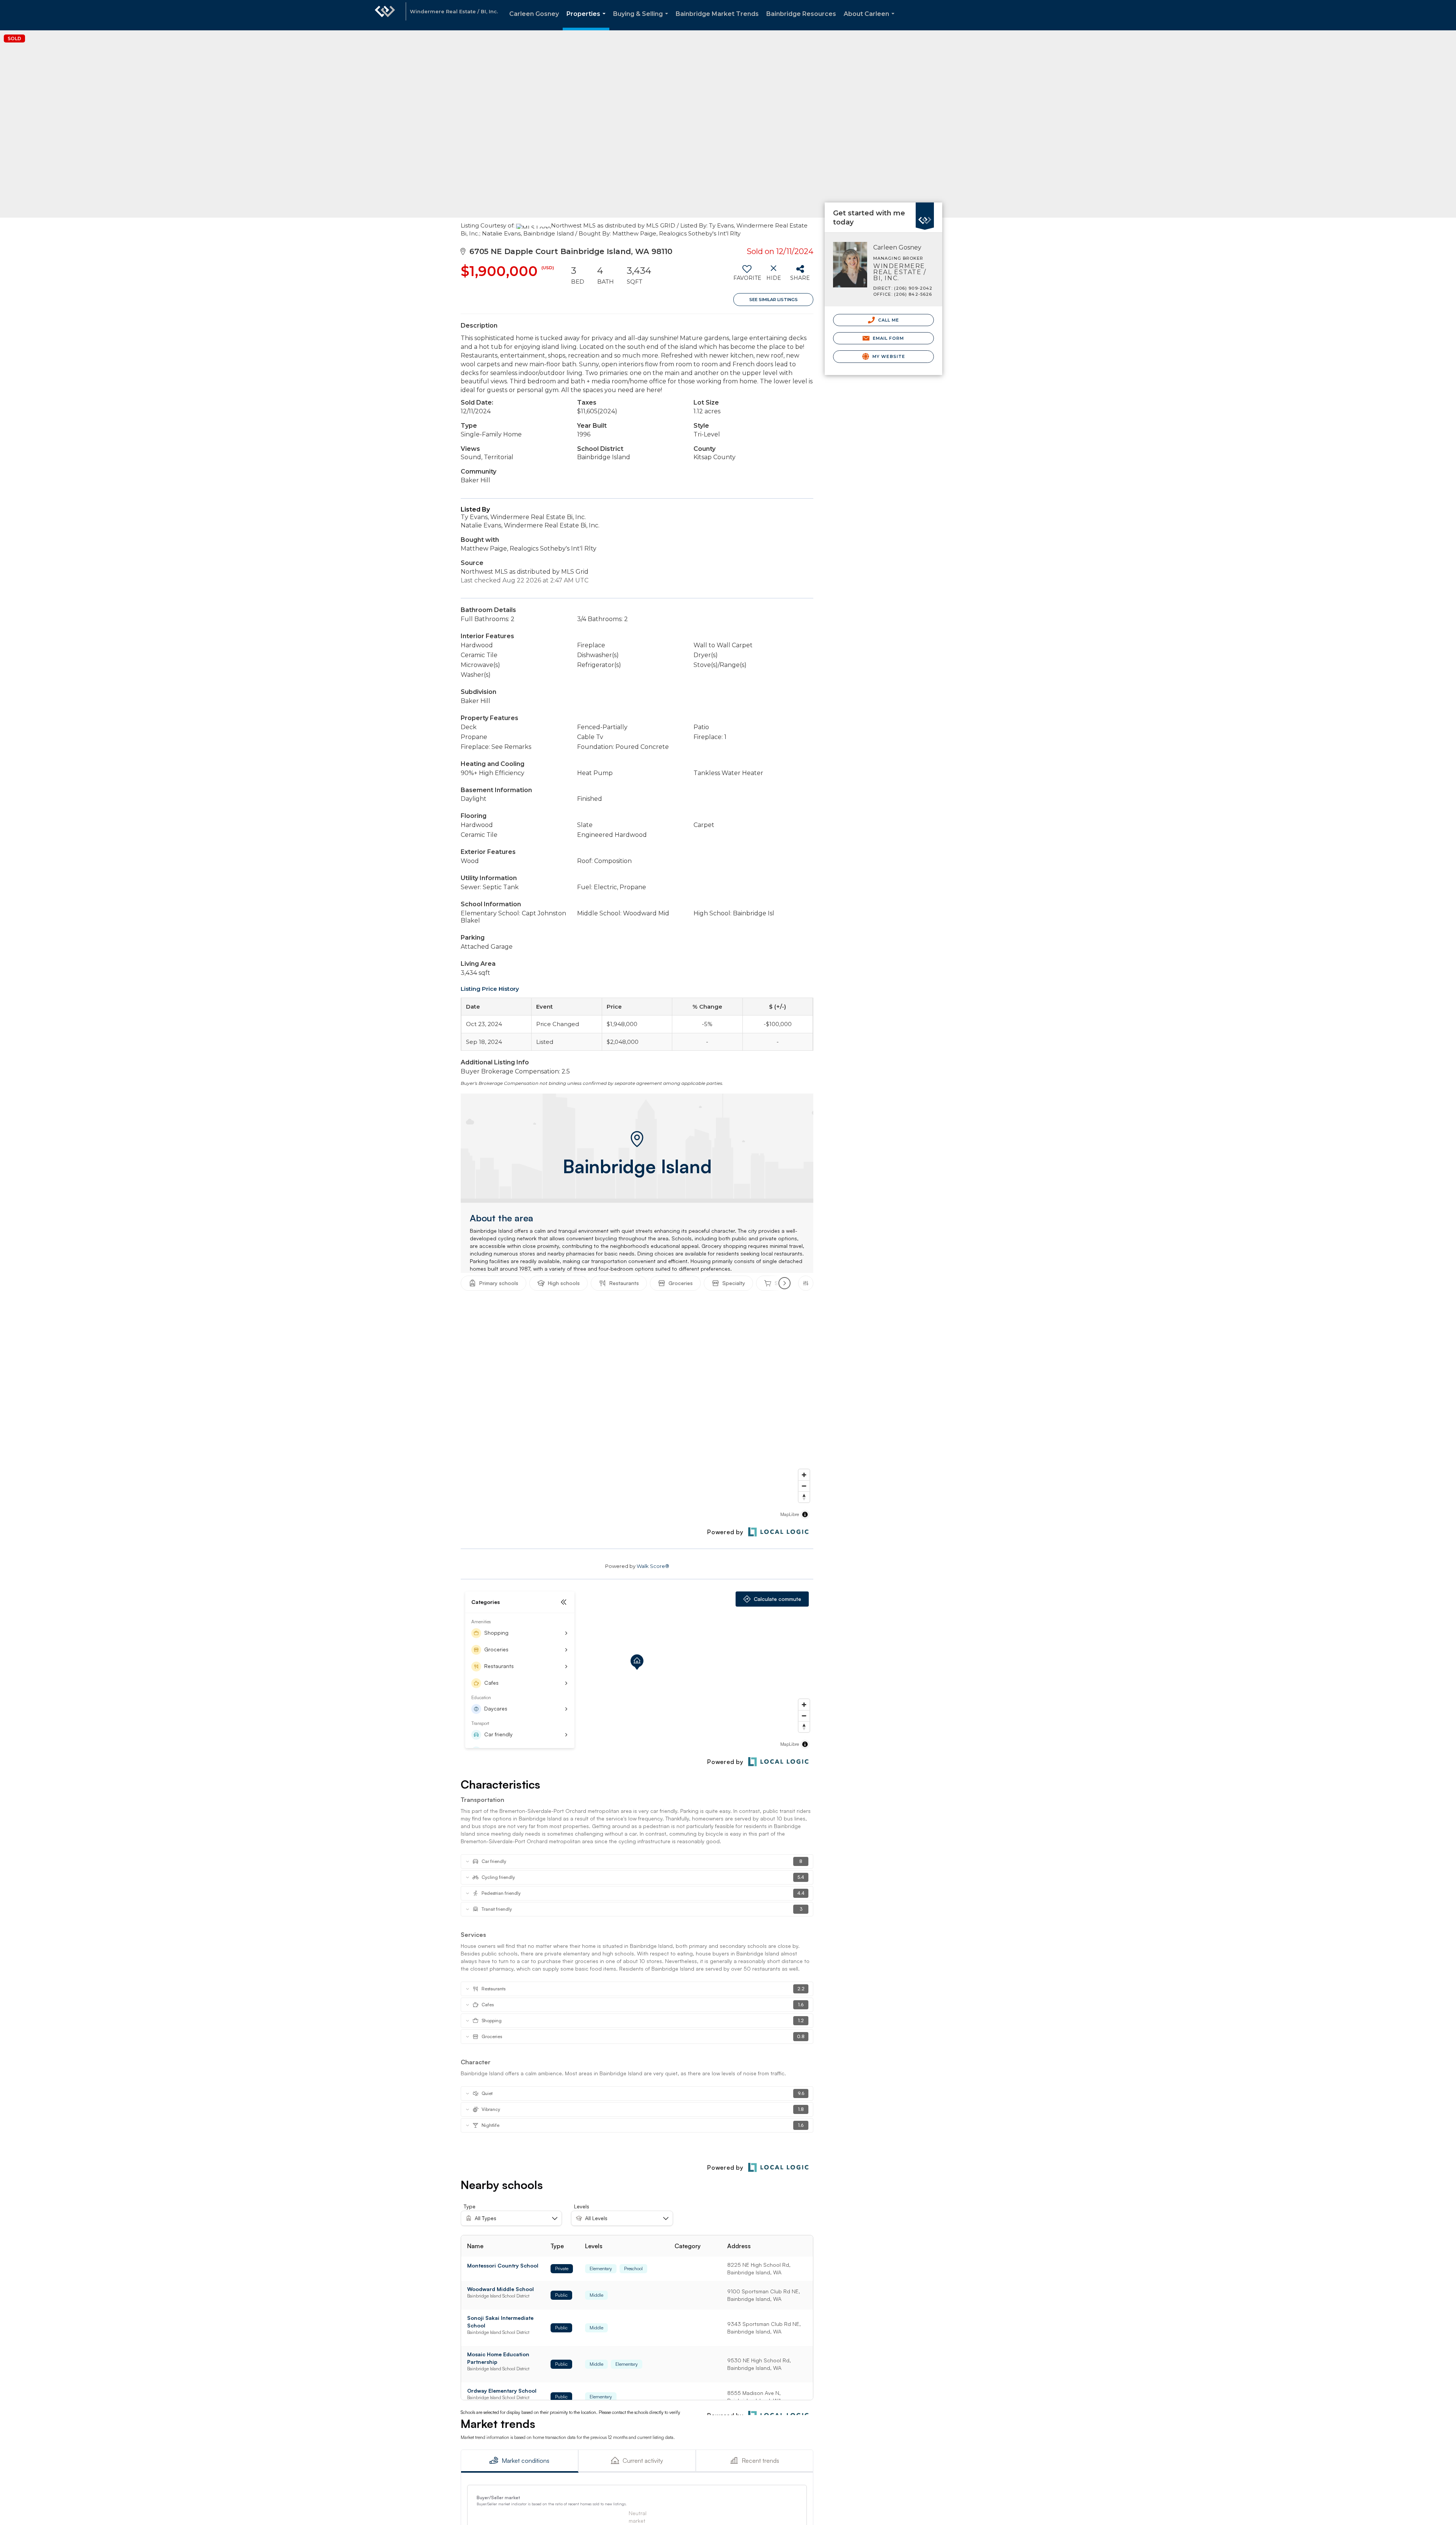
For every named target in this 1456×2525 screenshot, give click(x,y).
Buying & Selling (642, 20)
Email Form (887, 338)
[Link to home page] (385, 15)
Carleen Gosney (534, 14)
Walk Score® (653, 1566)
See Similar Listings (773, 300)
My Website (888, 356)
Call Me (888, 320)
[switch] (747, 276)
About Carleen (871, 20)
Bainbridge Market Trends (717, 14)
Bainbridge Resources (801, 14)
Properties (588, 20)
